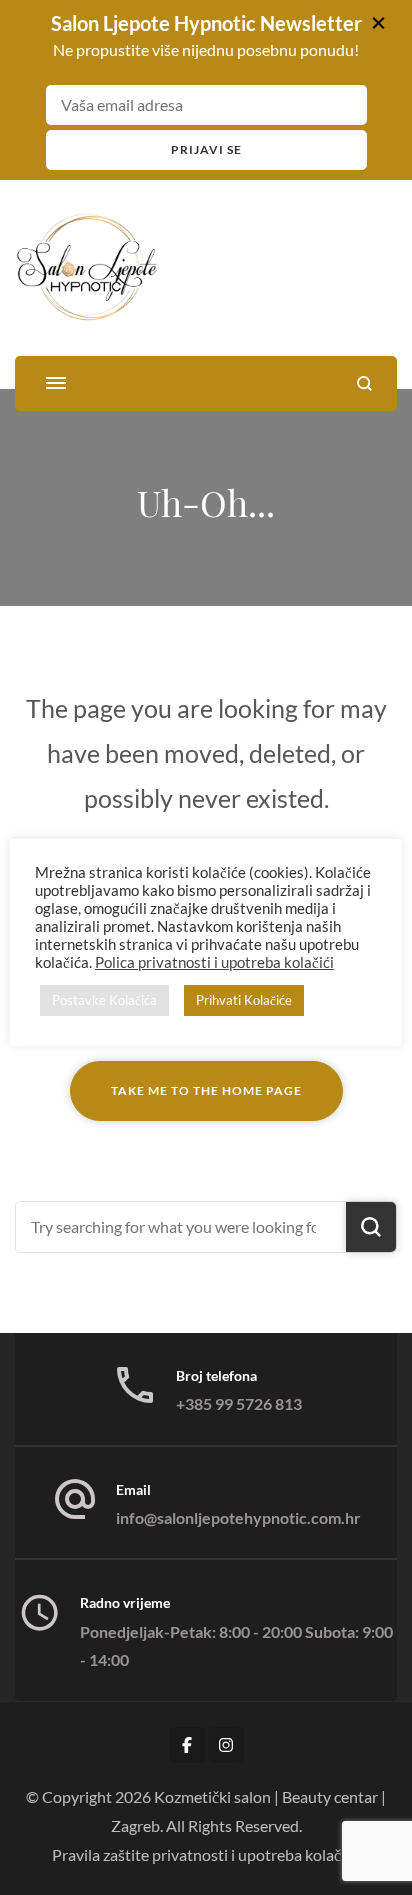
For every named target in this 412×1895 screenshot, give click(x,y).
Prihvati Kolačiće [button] (244, 1000)
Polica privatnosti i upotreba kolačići (214, 962)
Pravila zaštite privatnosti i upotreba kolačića (206, 1854)
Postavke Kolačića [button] (104, 1000)
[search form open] (364, 383)
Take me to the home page (206, 1090)
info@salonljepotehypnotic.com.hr (238, 1517)
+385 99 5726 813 (239, 1403)
